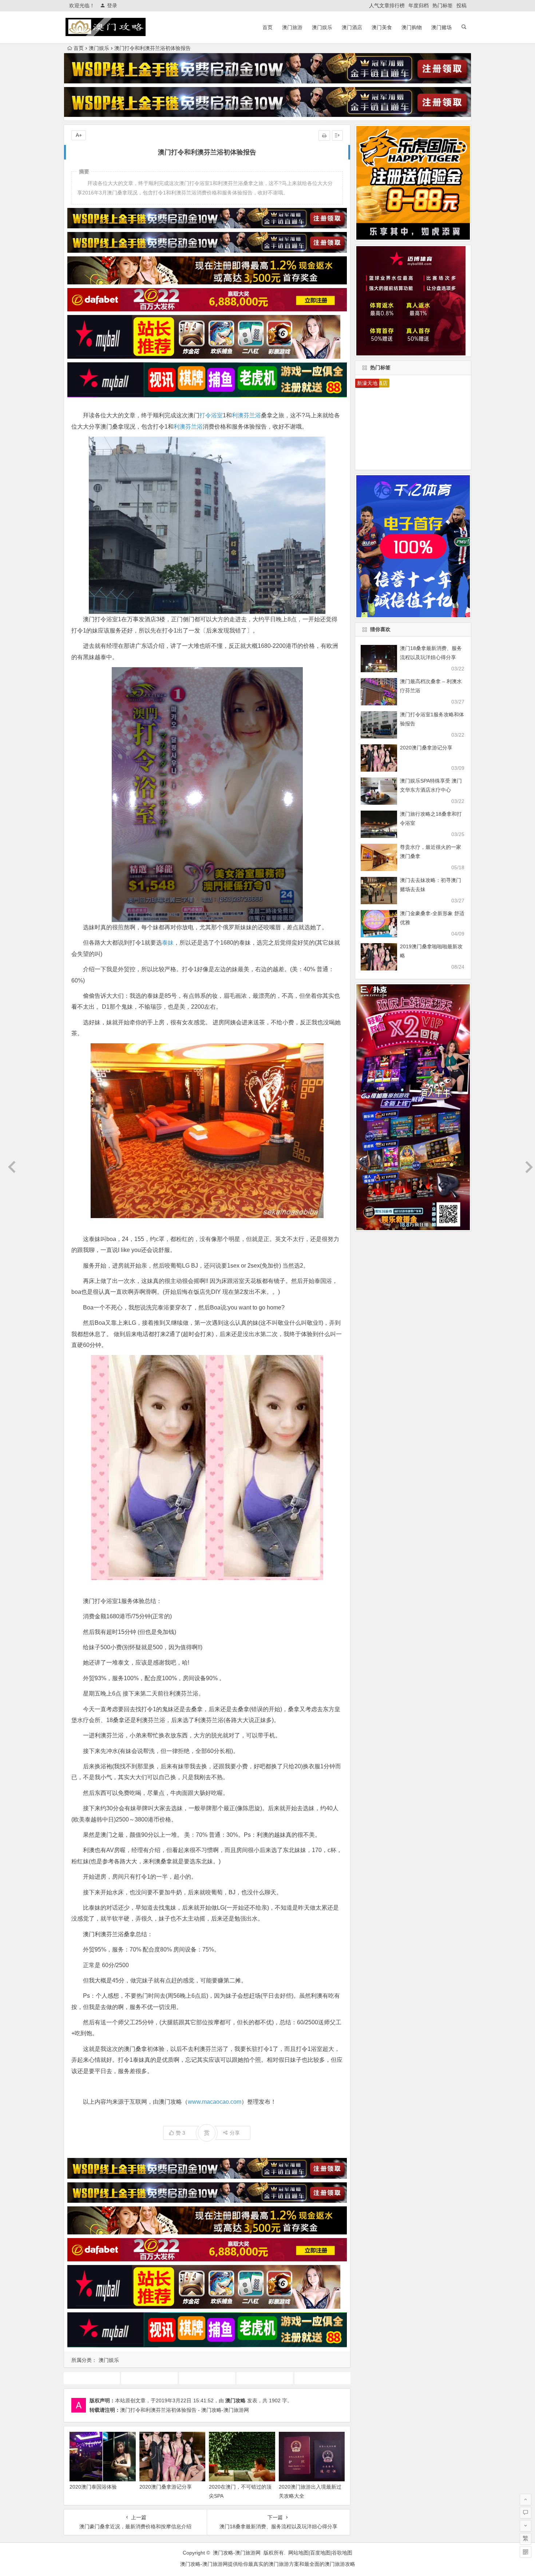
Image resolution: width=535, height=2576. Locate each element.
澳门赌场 (441, 27)
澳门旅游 (292, 27)
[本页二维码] (526, 2552)
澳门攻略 (235, 2400)
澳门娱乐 (322, 27)
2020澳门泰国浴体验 (93, 2487)
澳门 (322, 2378)
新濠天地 (367, 383)
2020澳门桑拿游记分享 (166, 2487)
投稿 (461, 5)
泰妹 (168, 943)
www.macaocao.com (215, 2102)
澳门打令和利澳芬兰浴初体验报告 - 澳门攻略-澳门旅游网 (185, 2410)
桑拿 (207, 2378)
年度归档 (419, 5)
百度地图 (320, 2553)
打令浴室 (211, 415)
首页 (267, 27)
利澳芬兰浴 (246, 415)
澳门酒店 (352, 27)
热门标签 (443, 5)
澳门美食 (382, 27)
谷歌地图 (342, 2553)
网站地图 (298, 2553)
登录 (112, 5)
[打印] (324, 135)
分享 (235, 2133)
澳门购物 (412, 27)
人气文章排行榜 (387, 5)
